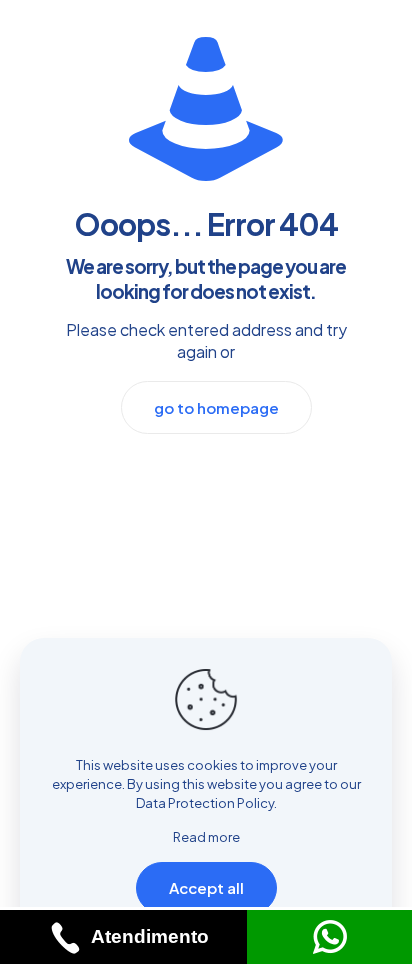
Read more (206, 837)
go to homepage (216, 407)
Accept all (206, 887)
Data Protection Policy (205, 803)
